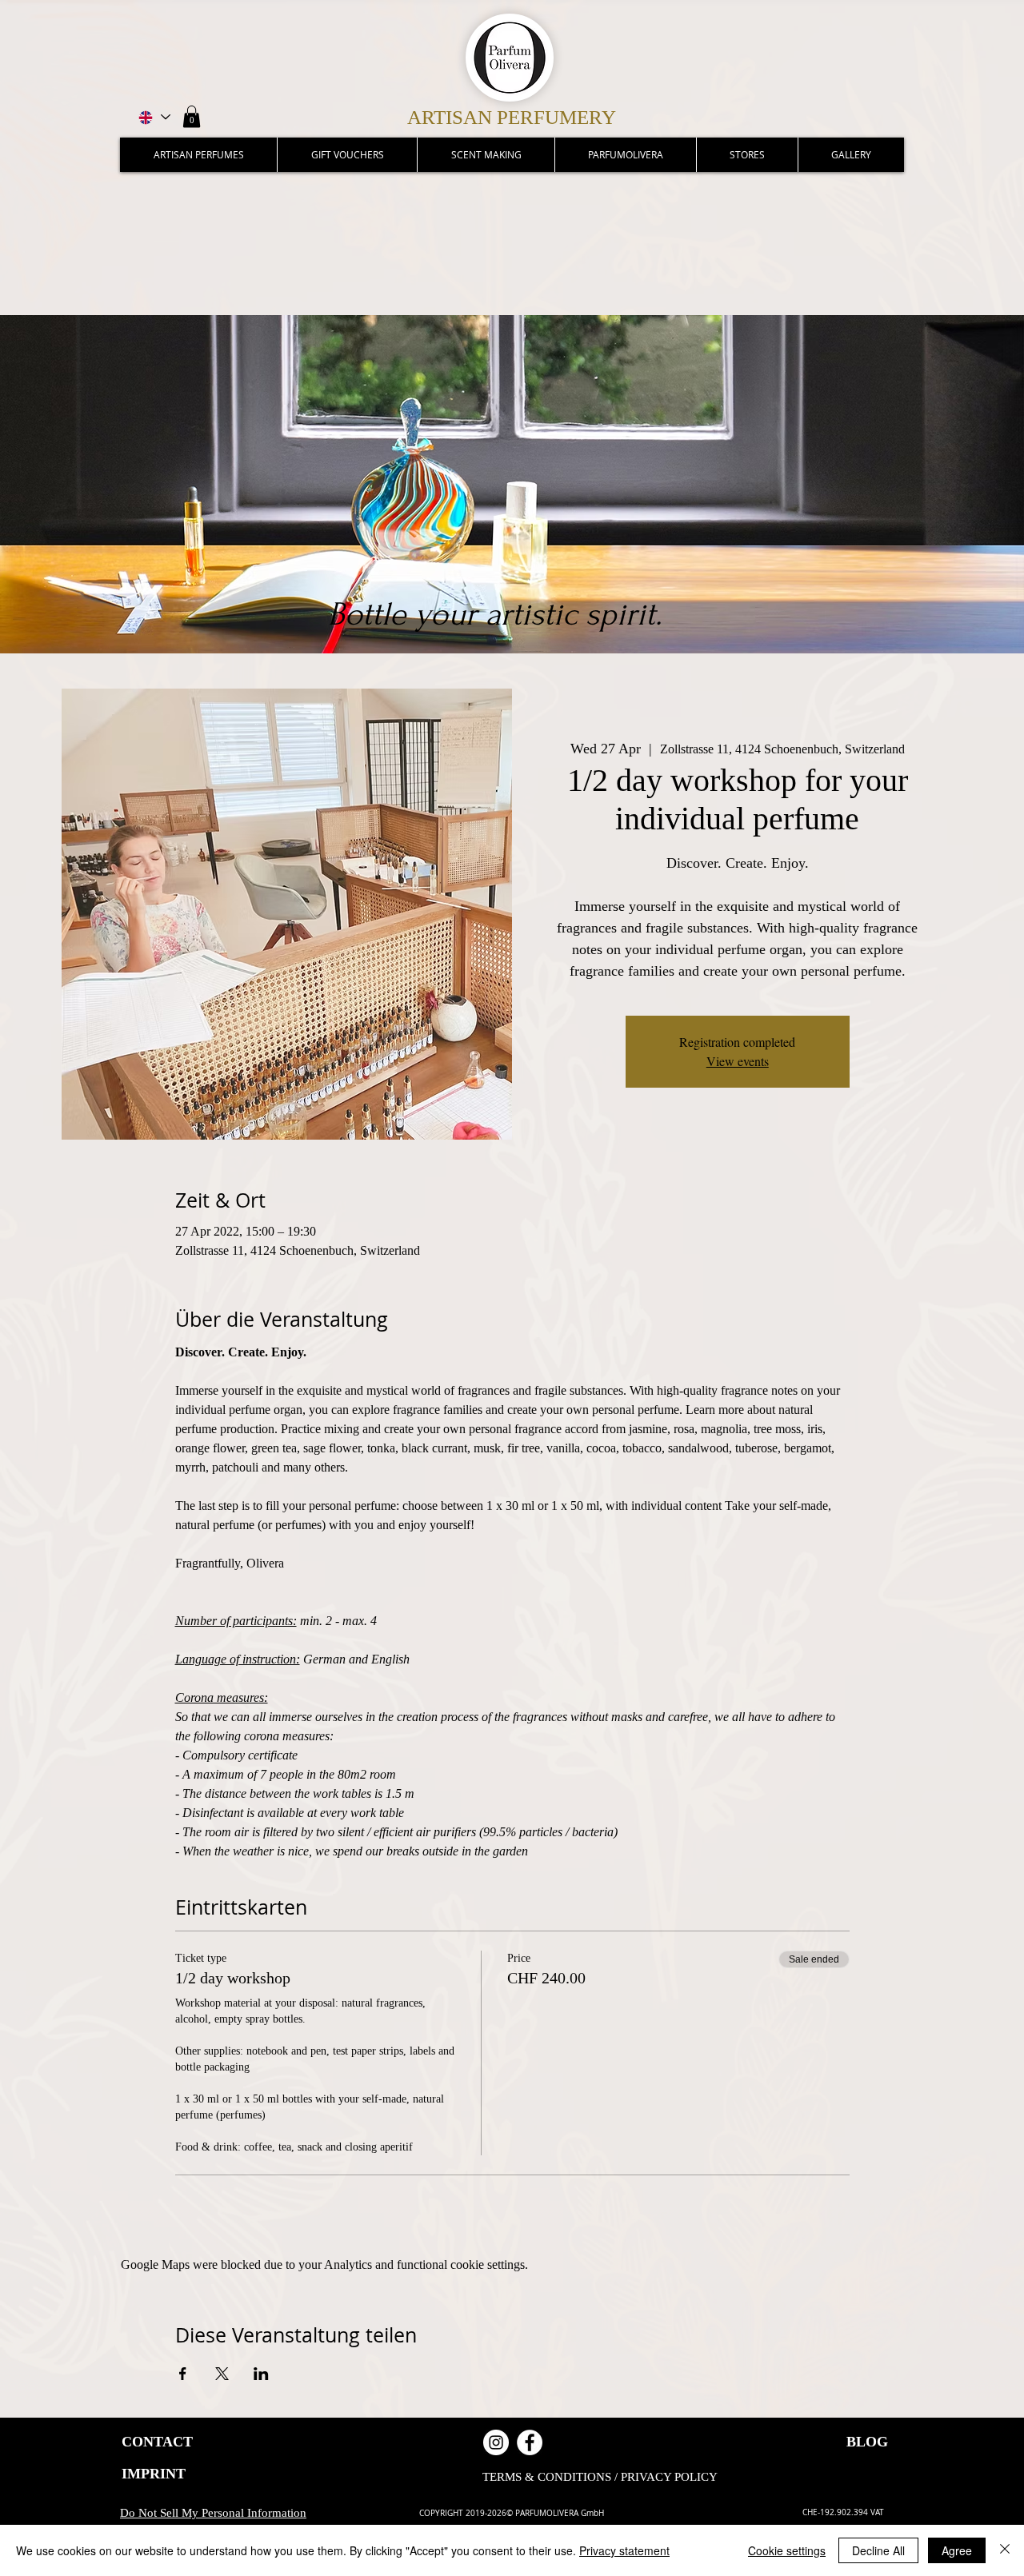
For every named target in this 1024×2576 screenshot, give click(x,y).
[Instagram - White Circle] (496, 2442)
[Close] (1005, 2550)
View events (738, 1061)
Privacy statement (624, 2550)
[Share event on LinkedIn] (261, 2374)
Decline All (878, 2550)
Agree (957, 2550)
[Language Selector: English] (153, 117)
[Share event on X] (222, 2374)
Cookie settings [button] (787, 2550)
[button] (192, 116)
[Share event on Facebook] (183, 2374)
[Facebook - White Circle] (530, 2442)
